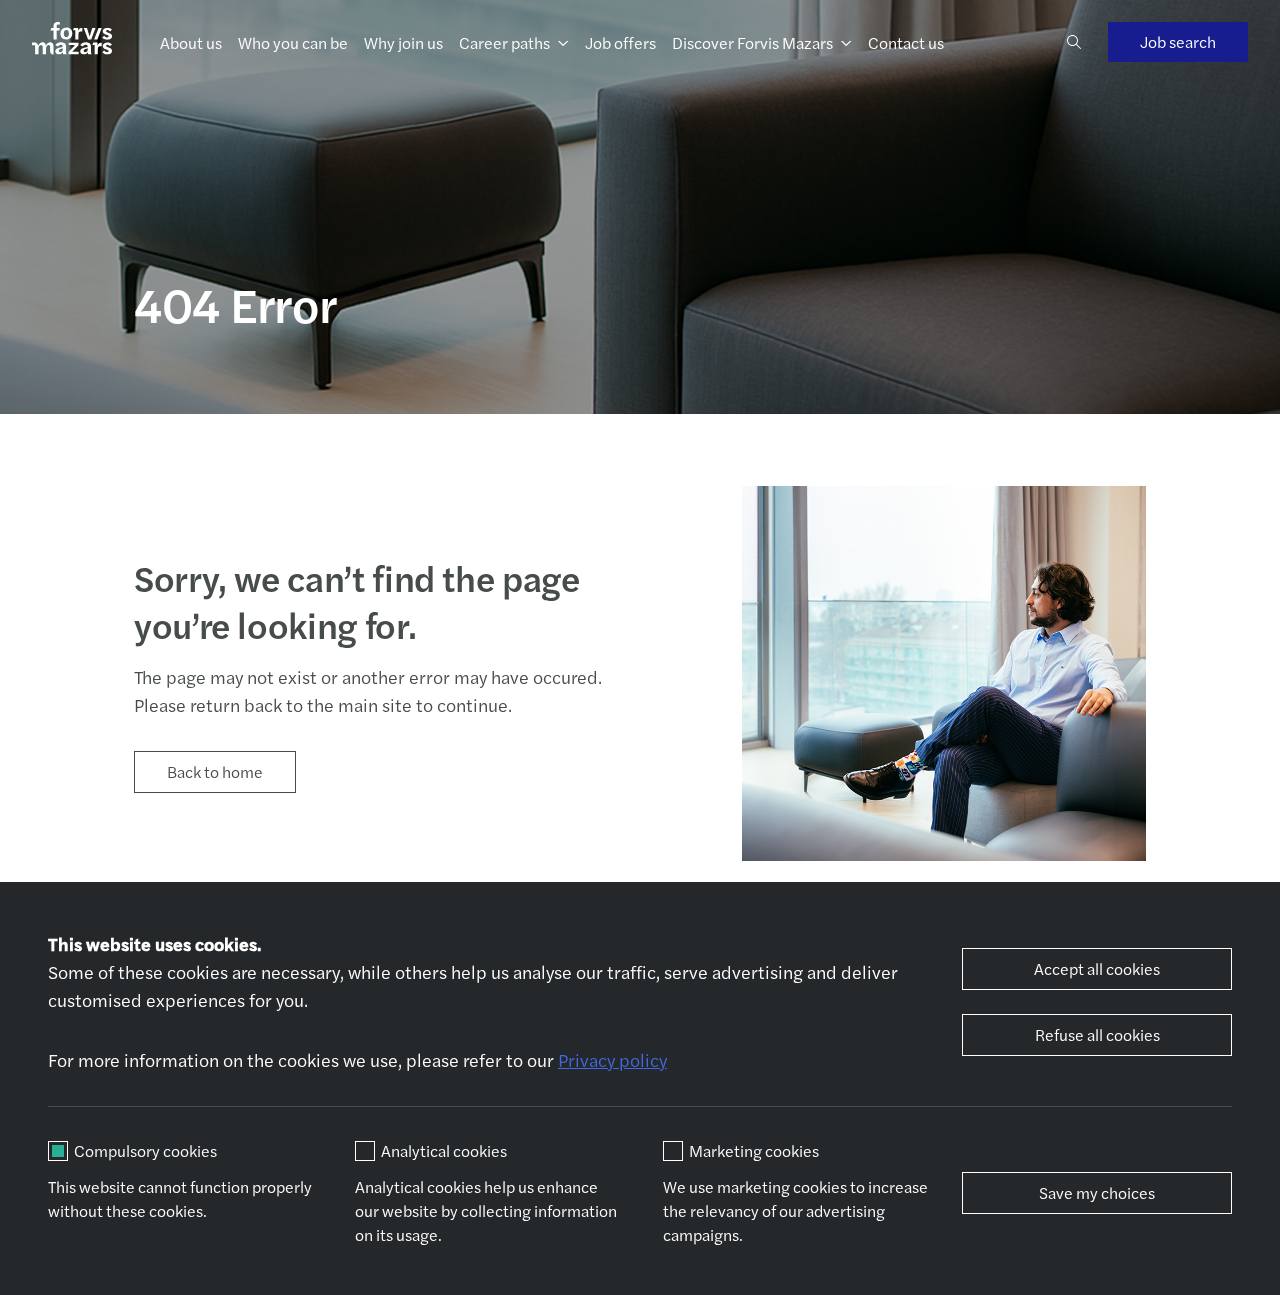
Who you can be (293, 42)
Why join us (403, 42)
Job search (1178, 41)
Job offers (620, 42)
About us (191, 42)
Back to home (215, 771)
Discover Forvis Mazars (752, 42)
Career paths (504, 42)
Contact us (906, 42)
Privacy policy (612, 1059)
